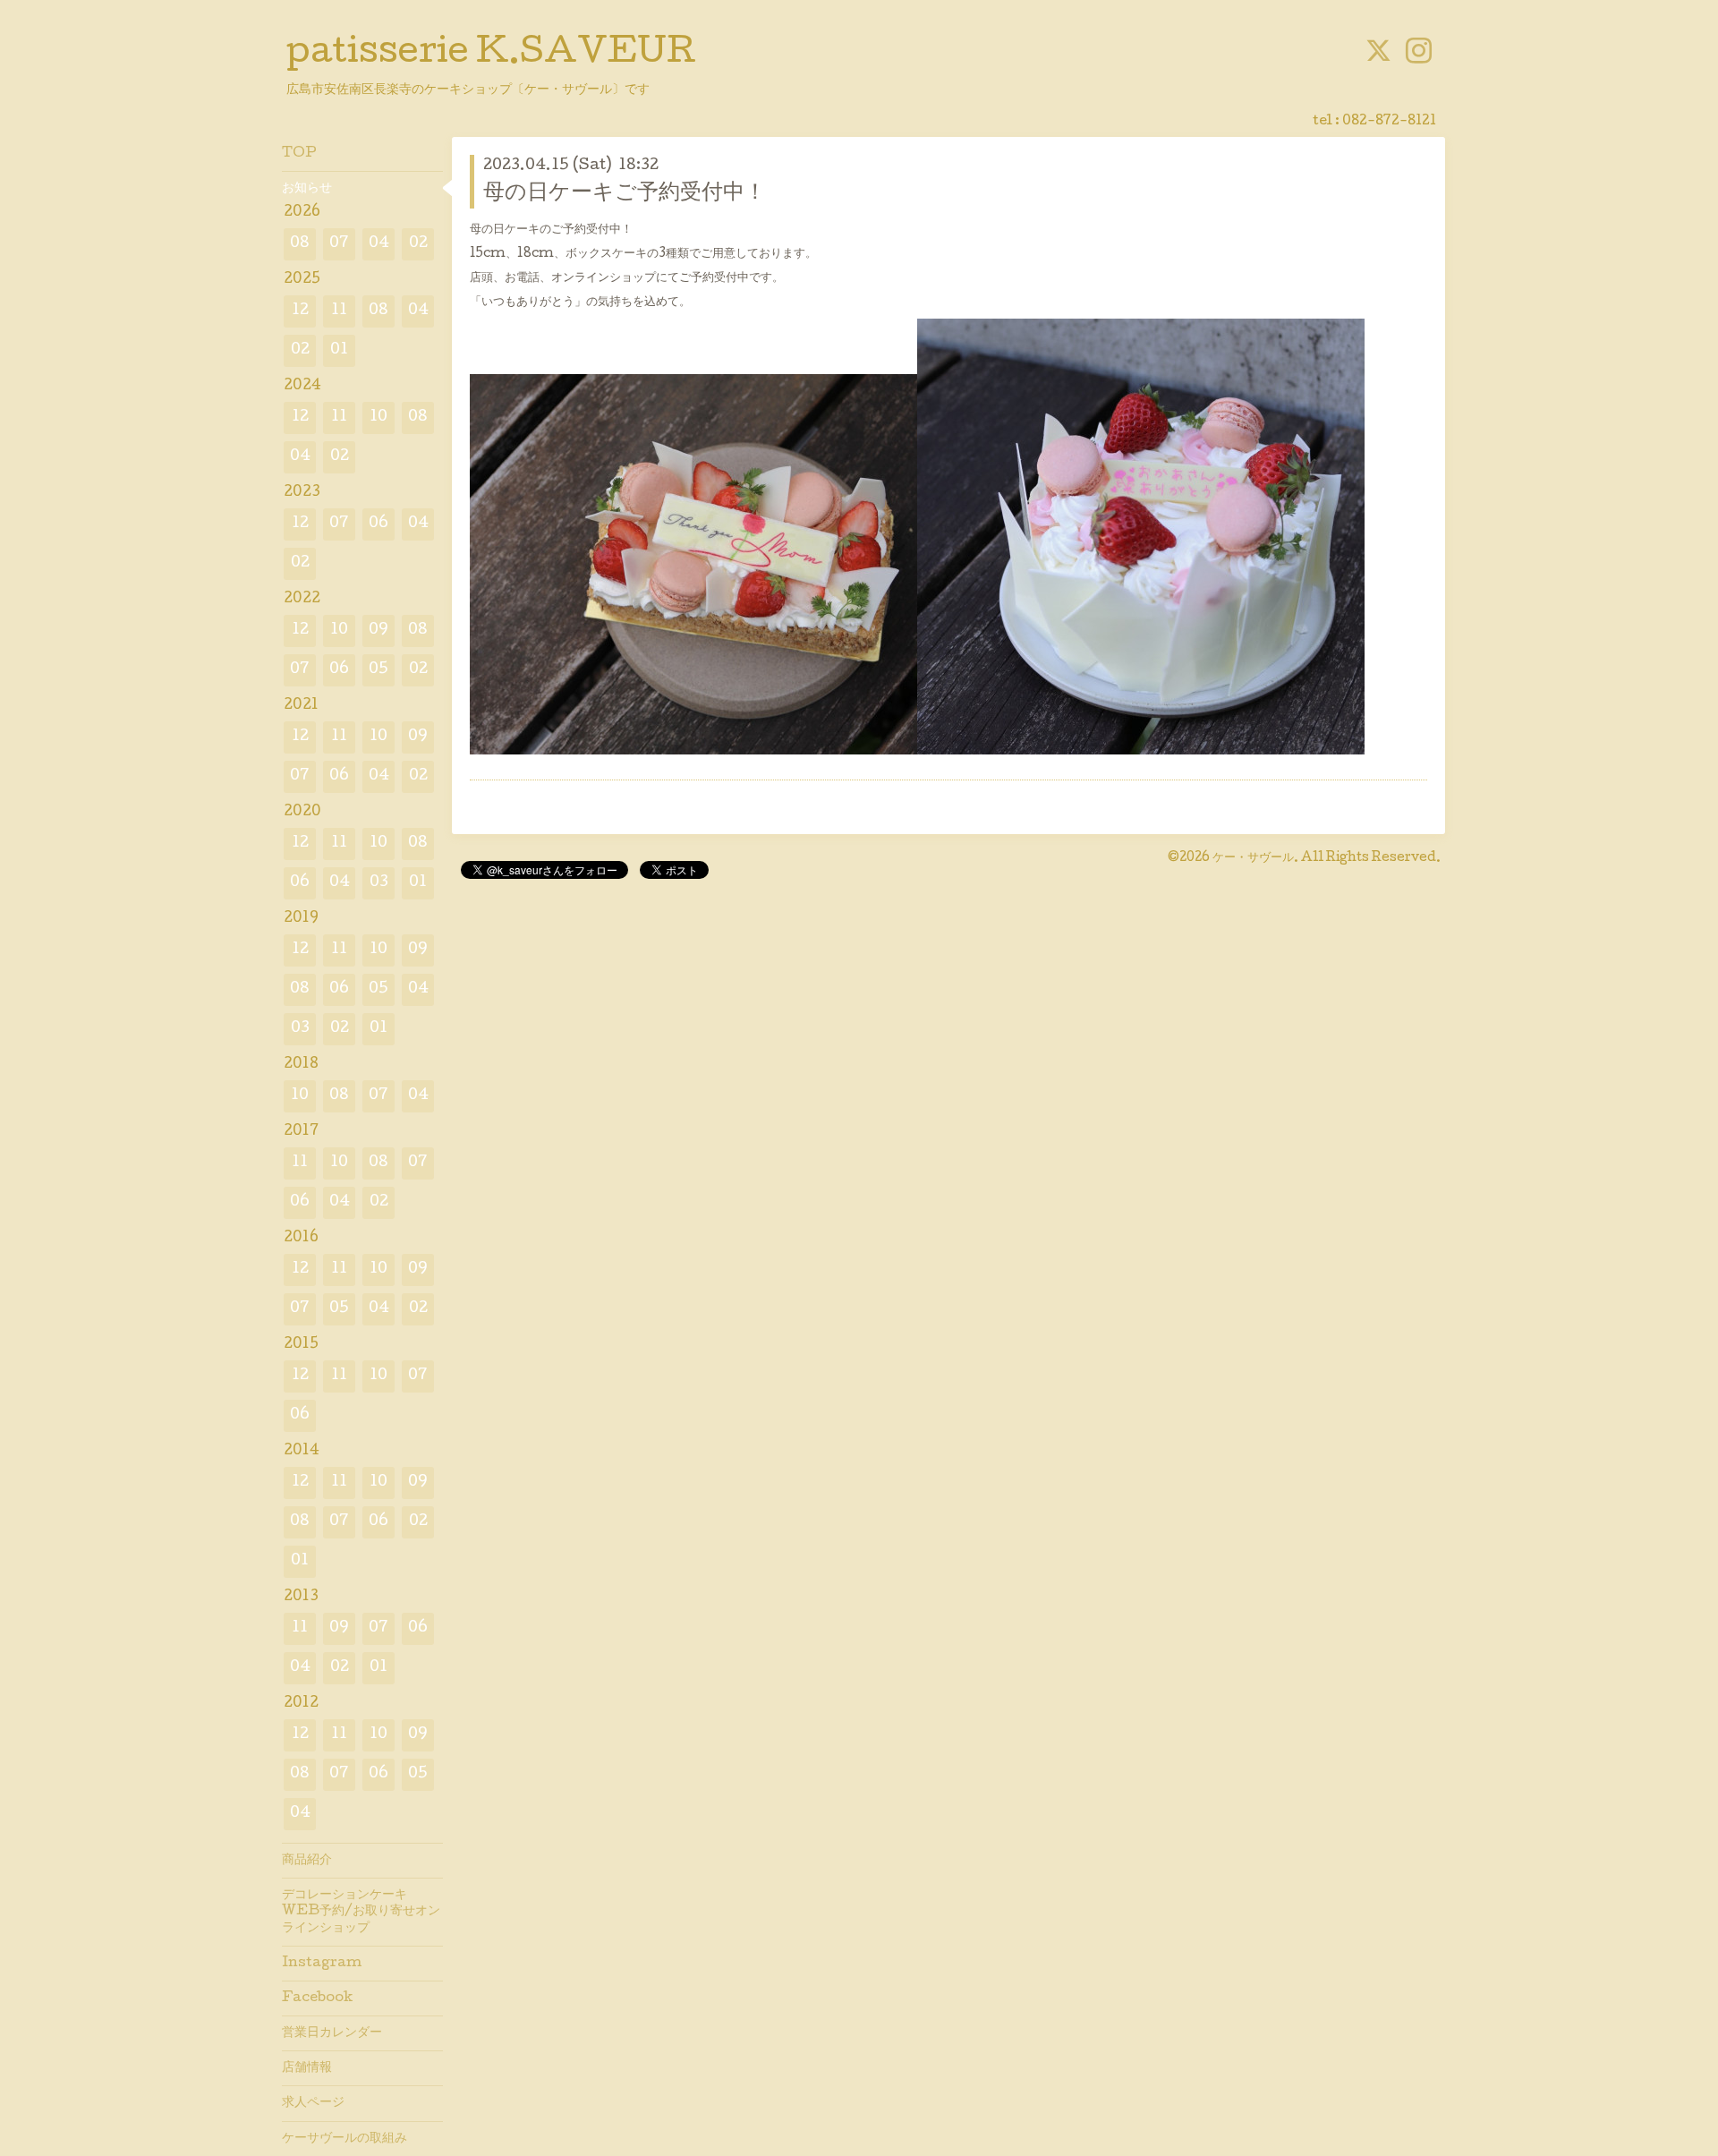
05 (378, 670)
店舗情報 (307, 2068)
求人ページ (313, 2103)
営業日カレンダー (332, 2033)
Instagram (322, 1964)
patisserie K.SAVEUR (491, 55)
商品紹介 (307, 1861)
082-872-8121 (1389, 122)
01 (339, 350)
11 (339, 311)
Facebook (317, 1998)
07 (339, 244)
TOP (299, 154)
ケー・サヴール (1253, 858)
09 (378, 631)
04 (379, 244)
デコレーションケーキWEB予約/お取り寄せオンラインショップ (361, 1912)
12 (300, 311)
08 (300, 244)
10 (378, 418)
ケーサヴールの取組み (344, 2139)
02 (418, 244)
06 (378, 524)
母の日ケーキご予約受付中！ (625, 194)
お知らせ (307, 189)
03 (379, 883)
